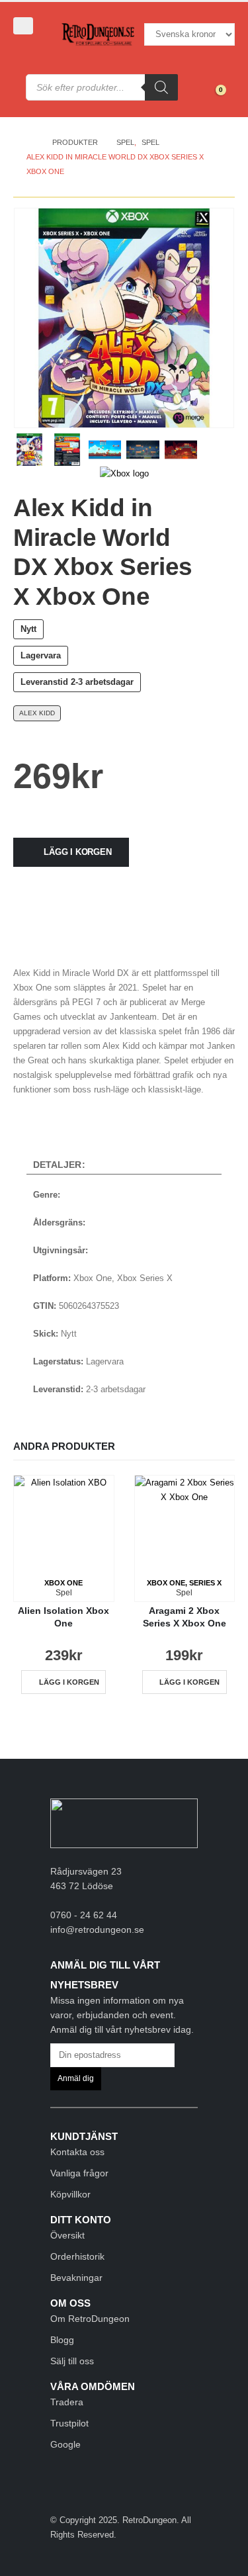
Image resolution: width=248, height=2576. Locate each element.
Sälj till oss (72, 2361)
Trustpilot (69, 2423)
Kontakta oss (77, 2152)
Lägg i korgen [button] (69, 1682)
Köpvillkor (70, 2194)
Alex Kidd (37, 713)
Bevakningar (76, 2278)
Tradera (67, 2402)
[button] (23, 26)
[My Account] (32, 48)
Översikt (67, 2235)
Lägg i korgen (77, 852)
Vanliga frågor (79, 2173)
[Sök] (161, 87)
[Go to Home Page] (30, 142)
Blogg (62, 2340)
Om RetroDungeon (90, 2319)
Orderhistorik (77, 2256)
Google (65, 2444)
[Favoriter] (212, 79)
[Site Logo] (98, 35)
